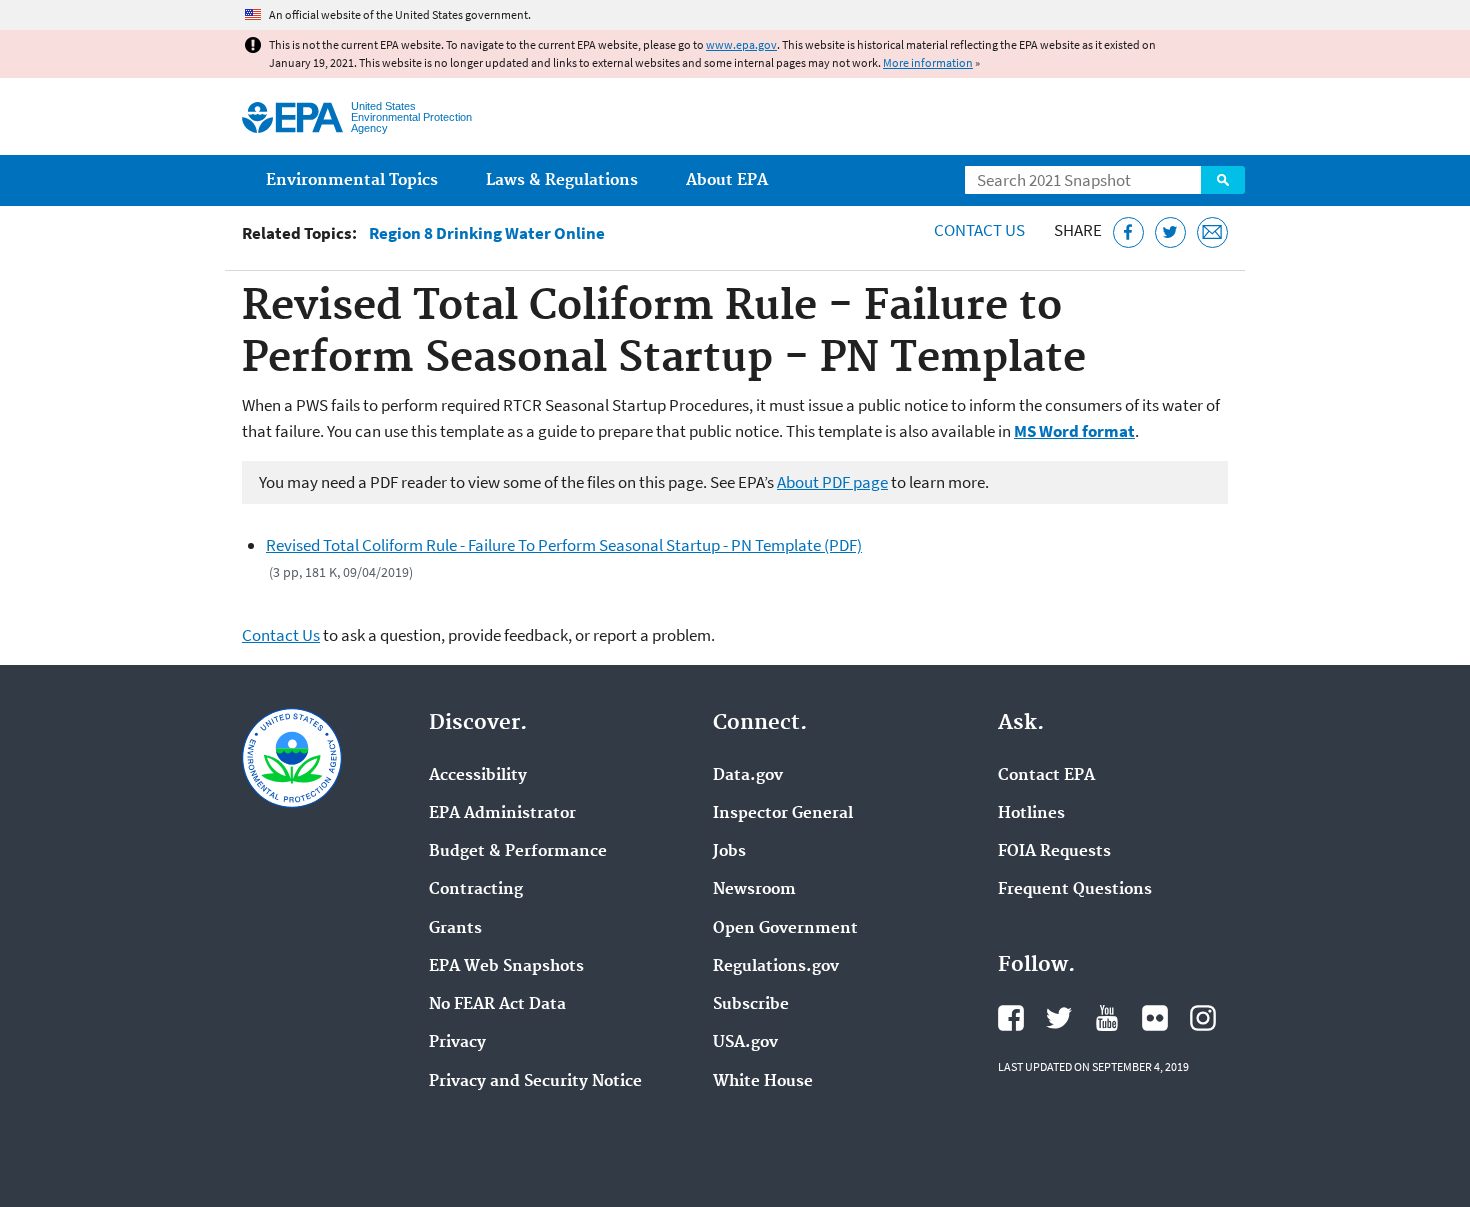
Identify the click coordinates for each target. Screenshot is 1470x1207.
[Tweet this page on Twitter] (1170, 232)
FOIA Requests (1054, 852)
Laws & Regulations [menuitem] (562, 180)
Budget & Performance (518, 852)
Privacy (457, 1043)
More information (928, 62)
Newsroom (754, 890)
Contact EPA (1046, 776)
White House (763, 1082)
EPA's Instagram (1203, 1018)
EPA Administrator (502, 814)
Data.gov (748, 776)
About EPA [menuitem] (727, 180)
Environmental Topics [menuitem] (352, 180)
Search (1223, 180)
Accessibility (478, 776)
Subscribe (751, 1005)
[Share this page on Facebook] (1128, 232)
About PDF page (832, 482)
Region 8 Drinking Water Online (487, 233)
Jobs (729, 852)
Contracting (476, 890)
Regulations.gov (776, 967)
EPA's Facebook (1011, 1018)
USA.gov (745, 1043)
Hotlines (1031, 814)
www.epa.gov (741, 44)
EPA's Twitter (1059, 1018)
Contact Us (979, 230)
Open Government (785, 929)
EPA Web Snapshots (506, 967)
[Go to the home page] (292, 117)
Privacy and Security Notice (535, 1082)
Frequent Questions (1075, 890)
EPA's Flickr (1155, 1018)
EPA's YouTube (1107, 1018)
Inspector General (783, 814)
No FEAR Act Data (497, 1005)
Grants (455, 929)
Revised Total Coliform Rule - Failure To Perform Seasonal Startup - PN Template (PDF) (564, 545)
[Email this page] (1212, 232)
